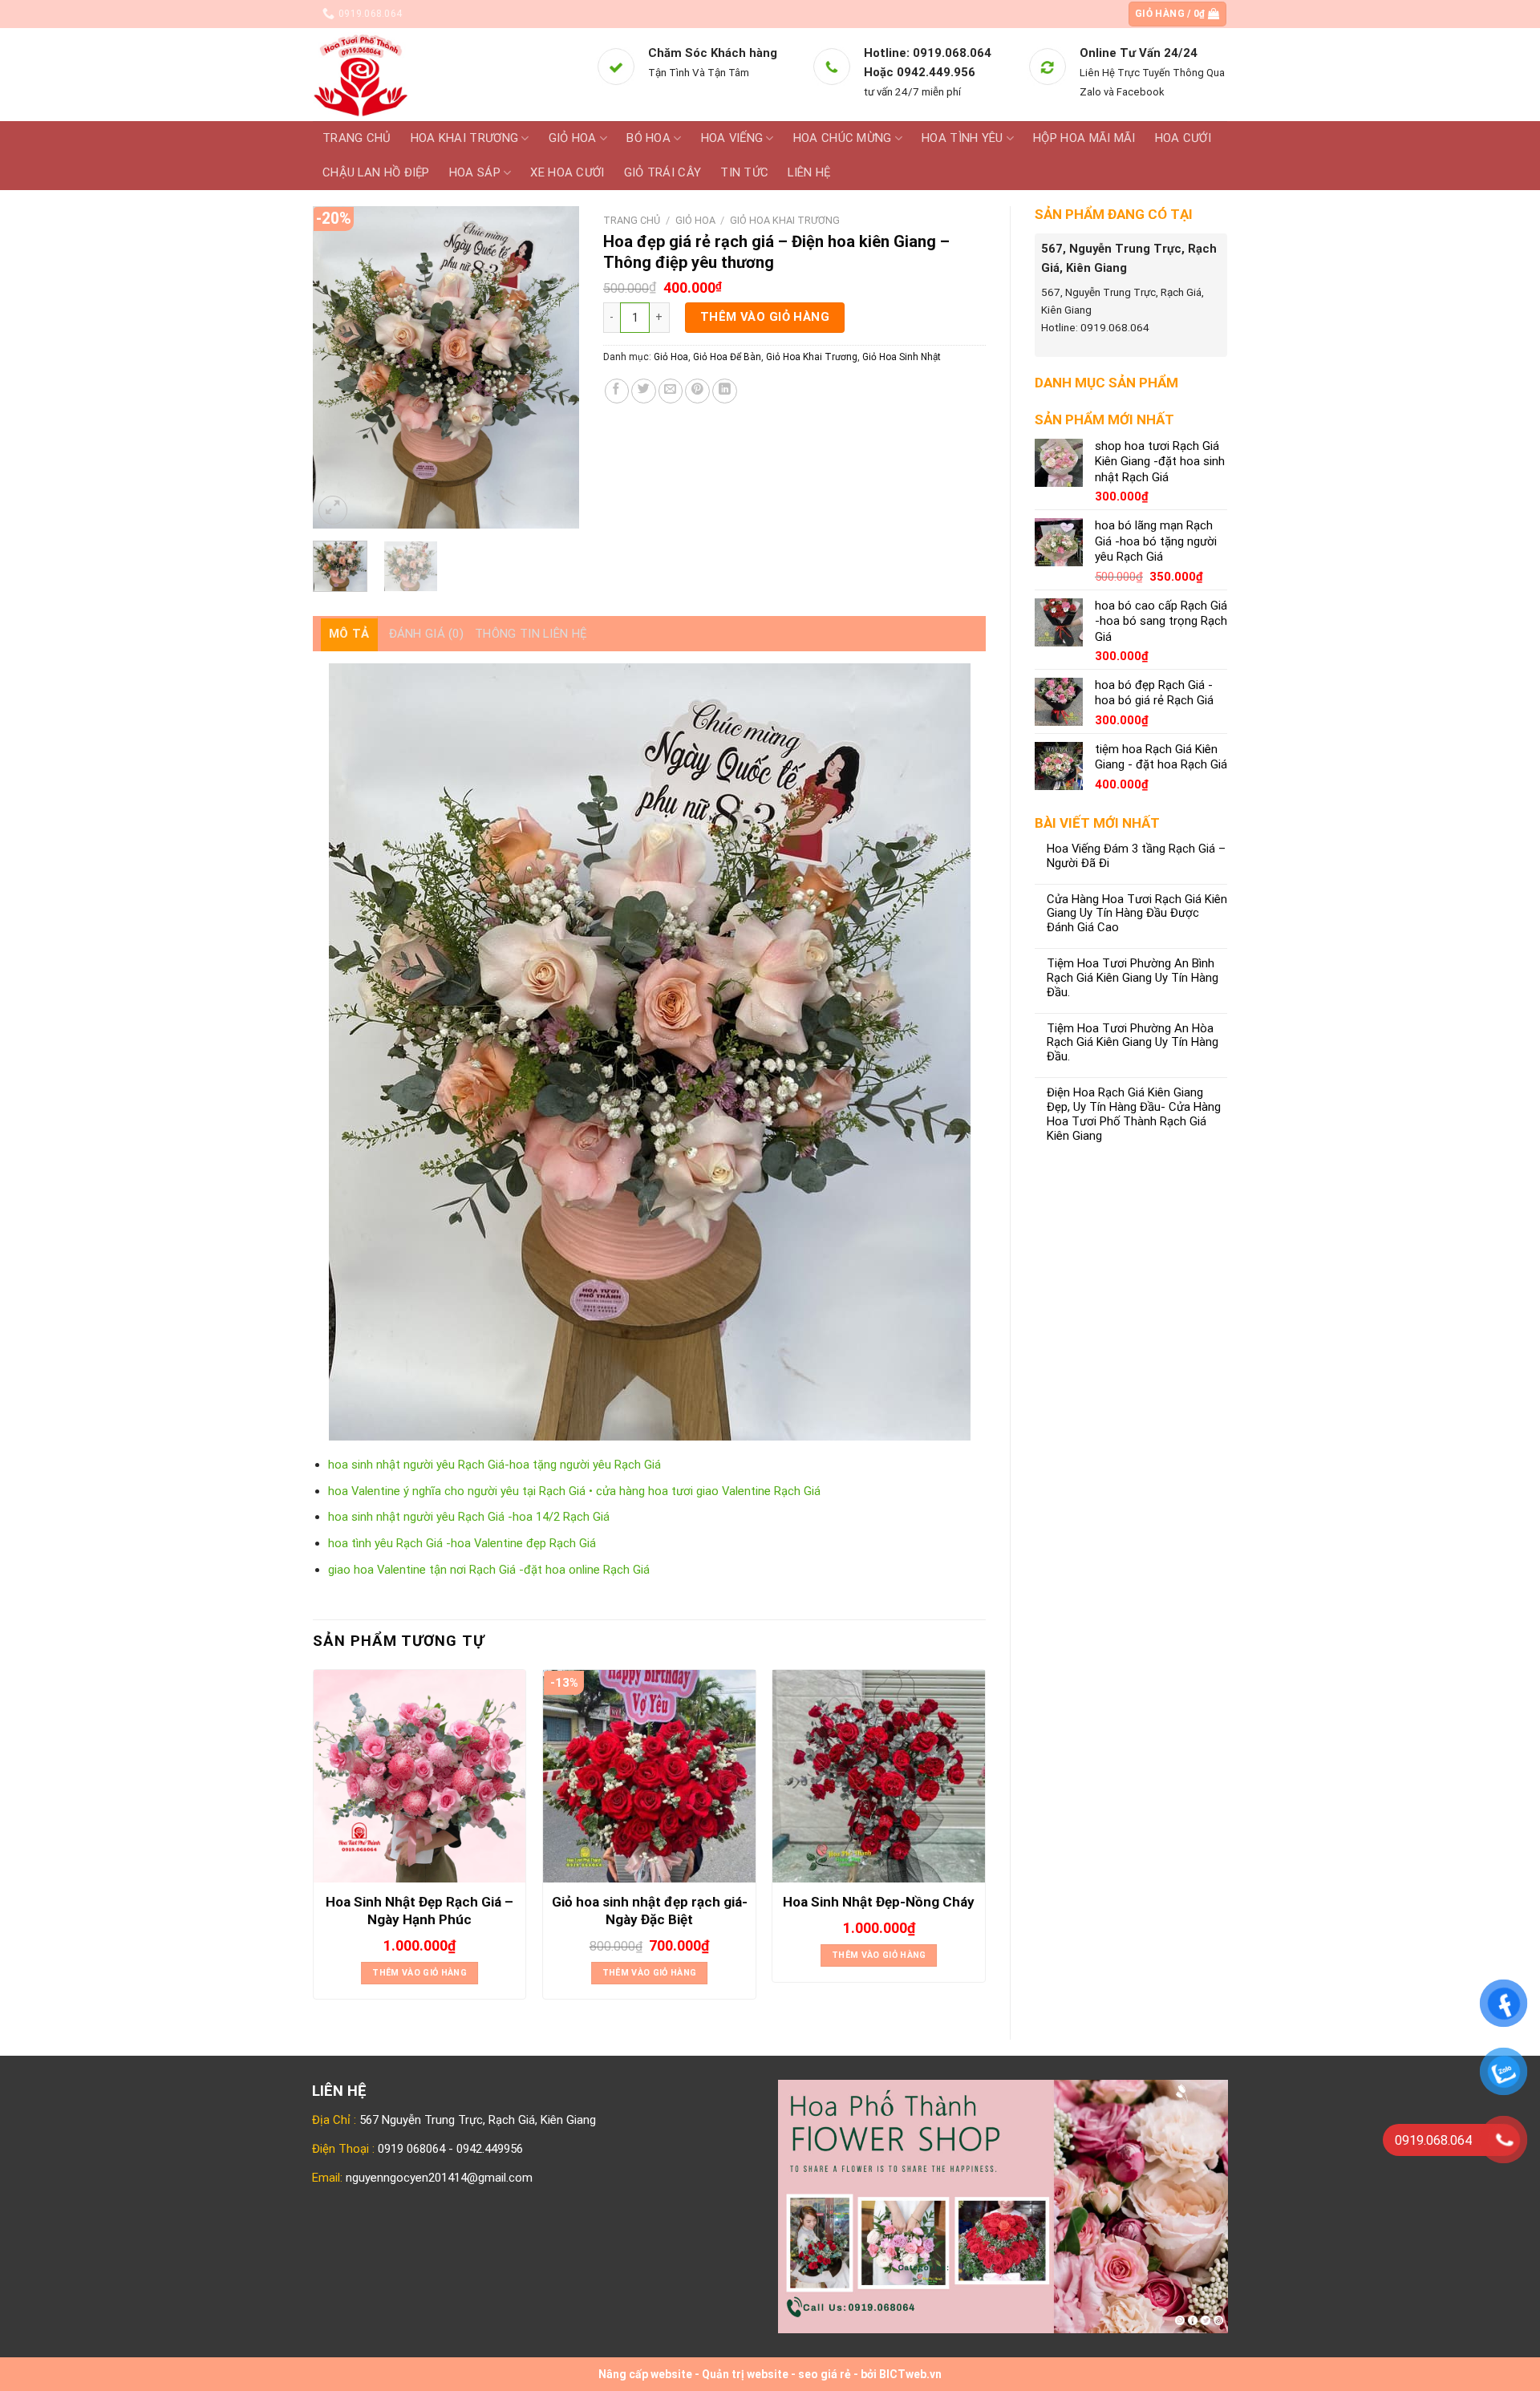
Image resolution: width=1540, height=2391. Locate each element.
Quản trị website (745, 2374)
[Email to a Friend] (671, 391)
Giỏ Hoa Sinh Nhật (902, 357)
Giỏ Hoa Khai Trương (785, 220)
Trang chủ (357, 138)
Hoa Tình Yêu (962, 138)
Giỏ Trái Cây (663, 172)
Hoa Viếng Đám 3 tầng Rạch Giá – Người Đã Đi (1136, 856)
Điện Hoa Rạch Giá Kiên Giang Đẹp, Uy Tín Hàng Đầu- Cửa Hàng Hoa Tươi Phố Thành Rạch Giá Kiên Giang (1134, 1114)
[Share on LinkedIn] (725, 391)
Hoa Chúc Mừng (843, 138)
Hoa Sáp (475, 172)
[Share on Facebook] (617, 391)
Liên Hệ (809, 172)
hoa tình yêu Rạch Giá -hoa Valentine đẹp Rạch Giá (462, 1543)
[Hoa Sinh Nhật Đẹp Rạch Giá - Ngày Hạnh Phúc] (420, 1776)
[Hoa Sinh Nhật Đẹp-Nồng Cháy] (879, 1776)
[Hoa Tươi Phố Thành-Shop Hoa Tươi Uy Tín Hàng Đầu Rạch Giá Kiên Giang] (442, 75)
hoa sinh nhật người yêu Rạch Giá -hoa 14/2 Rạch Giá (469, 1517)
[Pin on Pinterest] (697, 391)
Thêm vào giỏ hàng (765, 317)
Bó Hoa (648, 138)
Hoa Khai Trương (464, 138)
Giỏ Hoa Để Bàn (727, 357)
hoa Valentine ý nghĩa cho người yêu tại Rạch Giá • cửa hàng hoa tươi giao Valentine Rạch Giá (574, 1491)
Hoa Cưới (1183, 138)
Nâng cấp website (645, 2374)
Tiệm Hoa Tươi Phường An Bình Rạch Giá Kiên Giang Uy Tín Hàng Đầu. (1133, 978)
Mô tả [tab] (349, 634)
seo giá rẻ (825, 2374)
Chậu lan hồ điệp (376, 172)
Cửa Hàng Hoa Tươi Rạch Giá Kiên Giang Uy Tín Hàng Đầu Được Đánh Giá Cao (1137, 914)
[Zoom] (333, 510)
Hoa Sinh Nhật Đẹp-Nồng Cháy (879, 1902)
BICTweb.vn (910, 2374)
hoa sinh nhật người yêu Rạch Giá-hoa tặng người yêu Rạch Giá (494, 1465)
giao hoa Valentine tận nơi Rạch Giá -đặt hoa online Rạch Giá (489, 1570)
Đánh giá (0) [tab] (427, 634)
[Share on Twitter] (644, 391)
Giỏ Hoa (573, 138)
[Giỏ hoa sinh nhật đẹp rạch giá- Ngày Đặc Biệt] (649, 1776)
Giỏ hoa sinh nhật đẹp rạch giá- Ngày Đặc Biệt (650, 1911)
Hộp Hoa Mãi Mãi (1084, 138)
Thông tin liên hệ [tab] (531, 634)
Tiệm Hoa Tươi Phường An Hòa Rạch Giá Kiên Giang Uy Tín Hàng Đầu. (1133, 1043)
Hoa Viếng (732, 138)
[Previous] (338, 367)
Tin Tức (744, 172)
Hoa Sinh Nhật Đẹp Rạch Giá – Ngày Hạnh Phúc (419, 1911)
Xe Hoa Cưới (567, 172)
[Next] (553, 367)
